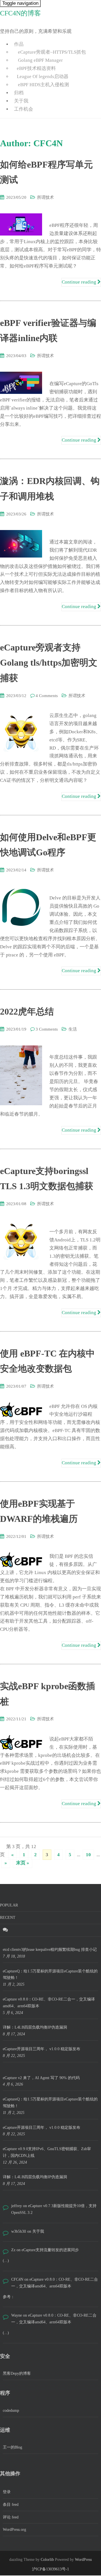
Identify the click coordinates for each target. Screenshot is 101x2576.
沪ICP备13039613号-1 (50, 2569)
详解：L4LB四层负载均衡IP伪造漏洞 (35, 2027)
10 (88, 1855)
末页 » (23, 1863)
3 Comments (47, 1029)
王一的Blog (12, 2447)
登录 (7, 2492)
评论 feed (11, 2517)
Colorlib (47, 2560)
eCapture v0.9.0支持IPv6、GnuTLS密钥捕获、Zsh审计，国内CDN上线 (47, 2152)
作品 (19, 44)
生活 (73, 1029)
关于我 (21, 101)
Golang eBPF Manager (40, 60)
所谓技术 (45, 197)
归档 (19, 93)
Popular (9, 1905)
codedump (11, 2411)
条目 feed (11, 2505)
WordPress (83, 2560)
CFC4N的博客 (20, 13)
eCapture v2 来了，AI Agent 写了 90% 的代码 (41, 2078)
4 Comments (47, 696)
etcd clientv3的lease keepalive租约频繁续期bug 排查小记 (50, 1950)
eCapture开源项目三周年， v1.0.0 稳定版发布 (42, 2049)
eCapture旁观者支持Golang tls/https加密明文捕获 (49, 663)
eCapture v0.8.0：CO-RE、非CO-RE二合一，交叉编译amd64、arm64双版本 (49, 2003)
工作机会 (24, 109)
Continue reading (80, 282)
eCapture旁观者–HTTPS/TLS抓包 (51, 52)
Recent (8, 1918)
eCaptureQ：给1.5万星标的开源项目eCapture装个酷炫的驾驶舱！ (50, 1975)
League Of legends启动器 (43, 76)
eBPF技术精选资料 (36, 68)
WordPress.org (14, 2530)
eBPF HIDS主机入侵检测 (43, 85)
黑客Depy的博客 (17, 2373)
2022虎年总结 (27, 1011)
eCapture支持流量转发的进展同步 (50, 2250)
